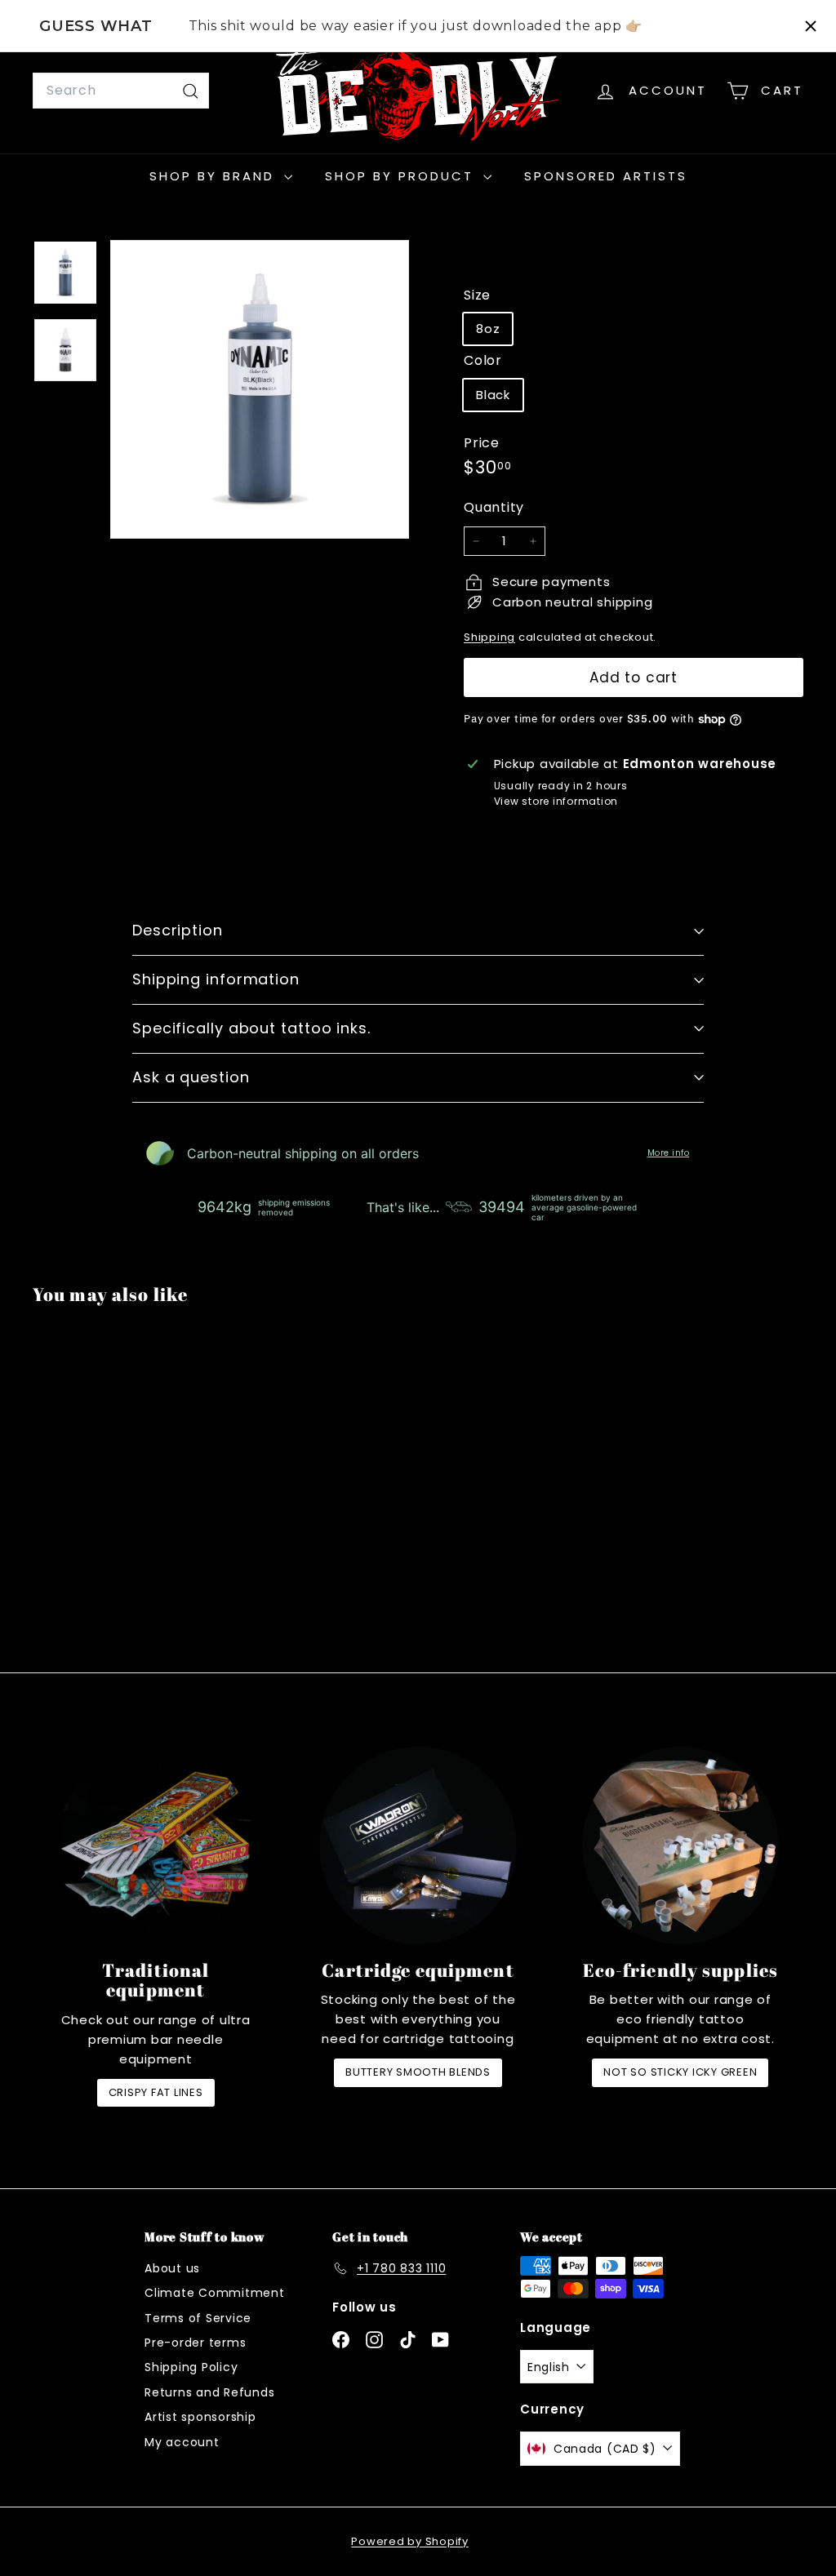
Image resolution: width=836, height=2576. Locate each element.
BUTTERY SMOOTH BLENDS (418, 2072)
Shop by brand (215, 176)
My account (182, 2442)
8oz (488, 329)
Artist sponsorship (200, 2417)
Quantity (494, 507)
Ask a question (191, 1077)
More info (669, 1153)
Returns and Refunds (209, 2392)
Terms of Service (198, 2318)
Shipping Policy (191, 2367)
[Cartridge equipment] (418, 1845)
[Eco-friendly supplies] (680, 1845)
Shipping (489, 637)
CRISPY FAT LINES (156, 2092)
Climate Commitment (215, 2293)
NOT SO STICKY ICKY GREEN (680, 2072)
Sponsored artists (606, 176)
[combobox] (121, 91)
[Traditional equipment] (156, 1845)
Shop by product (402, 176)
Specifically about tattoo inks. (251, 1028)
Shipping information (216, 979)
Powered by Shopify (410, 2541)
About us (172, 2268)
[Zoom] (260, 389)
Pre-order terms (195, 2343)
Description (178, 930)
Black (493, 395)
